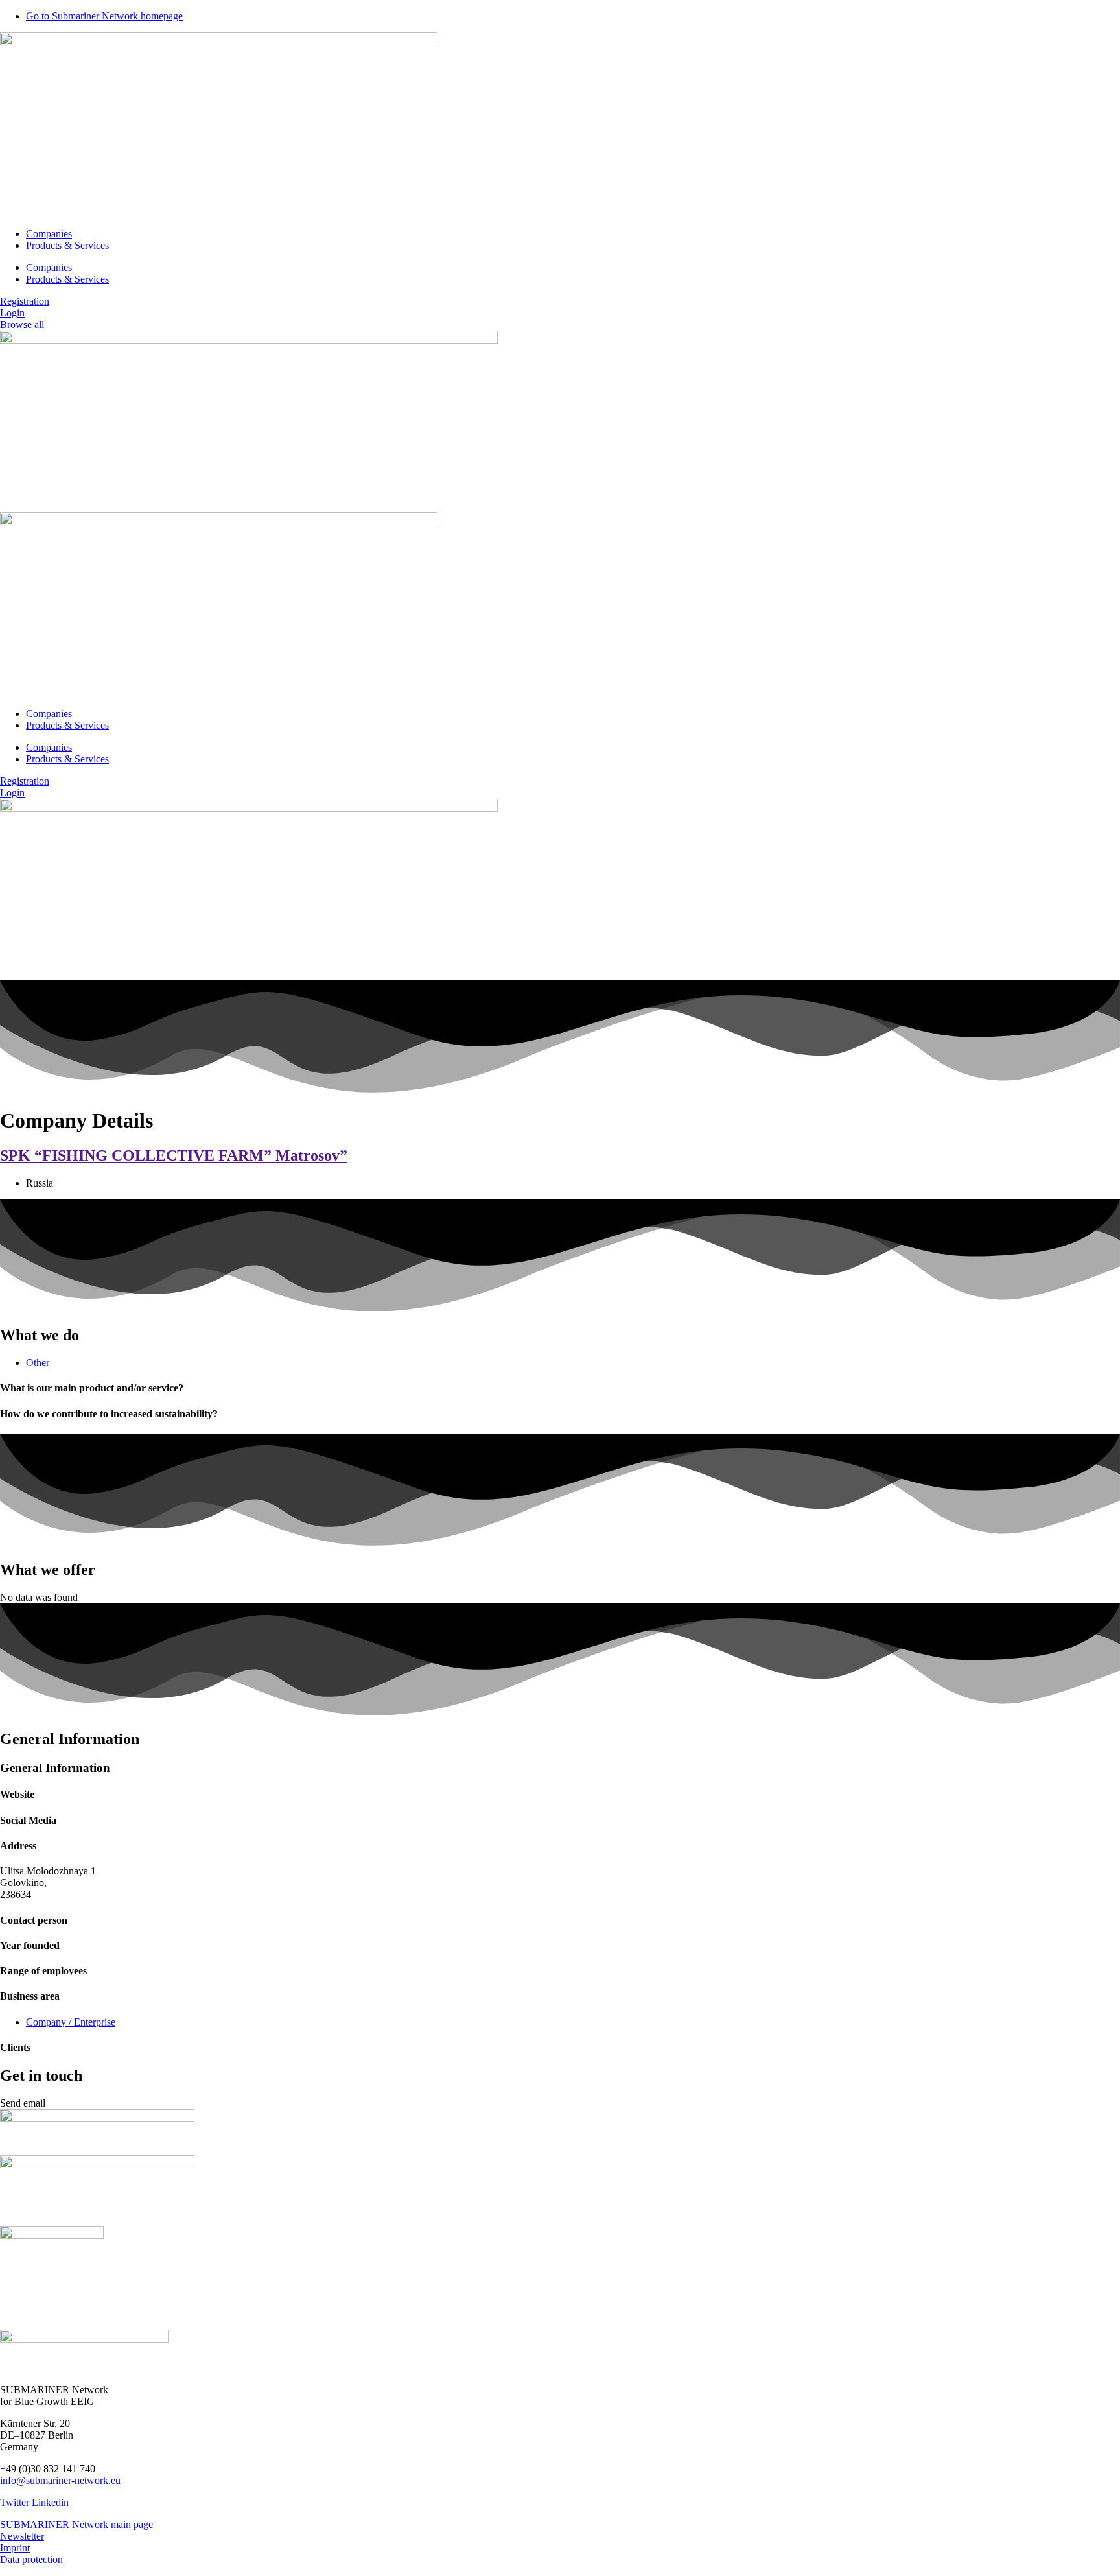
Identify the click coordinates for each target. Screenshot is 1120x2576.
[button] (23, 2103)
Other (38, 1363)
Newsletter (22, 2536)
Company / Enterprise (71, 2022)
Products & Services (67, 245)
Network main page (112, 2524)
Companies (49, 234)
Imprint (15, 2548)
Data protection (31, 2559)
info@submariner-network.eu (60, 2480)
